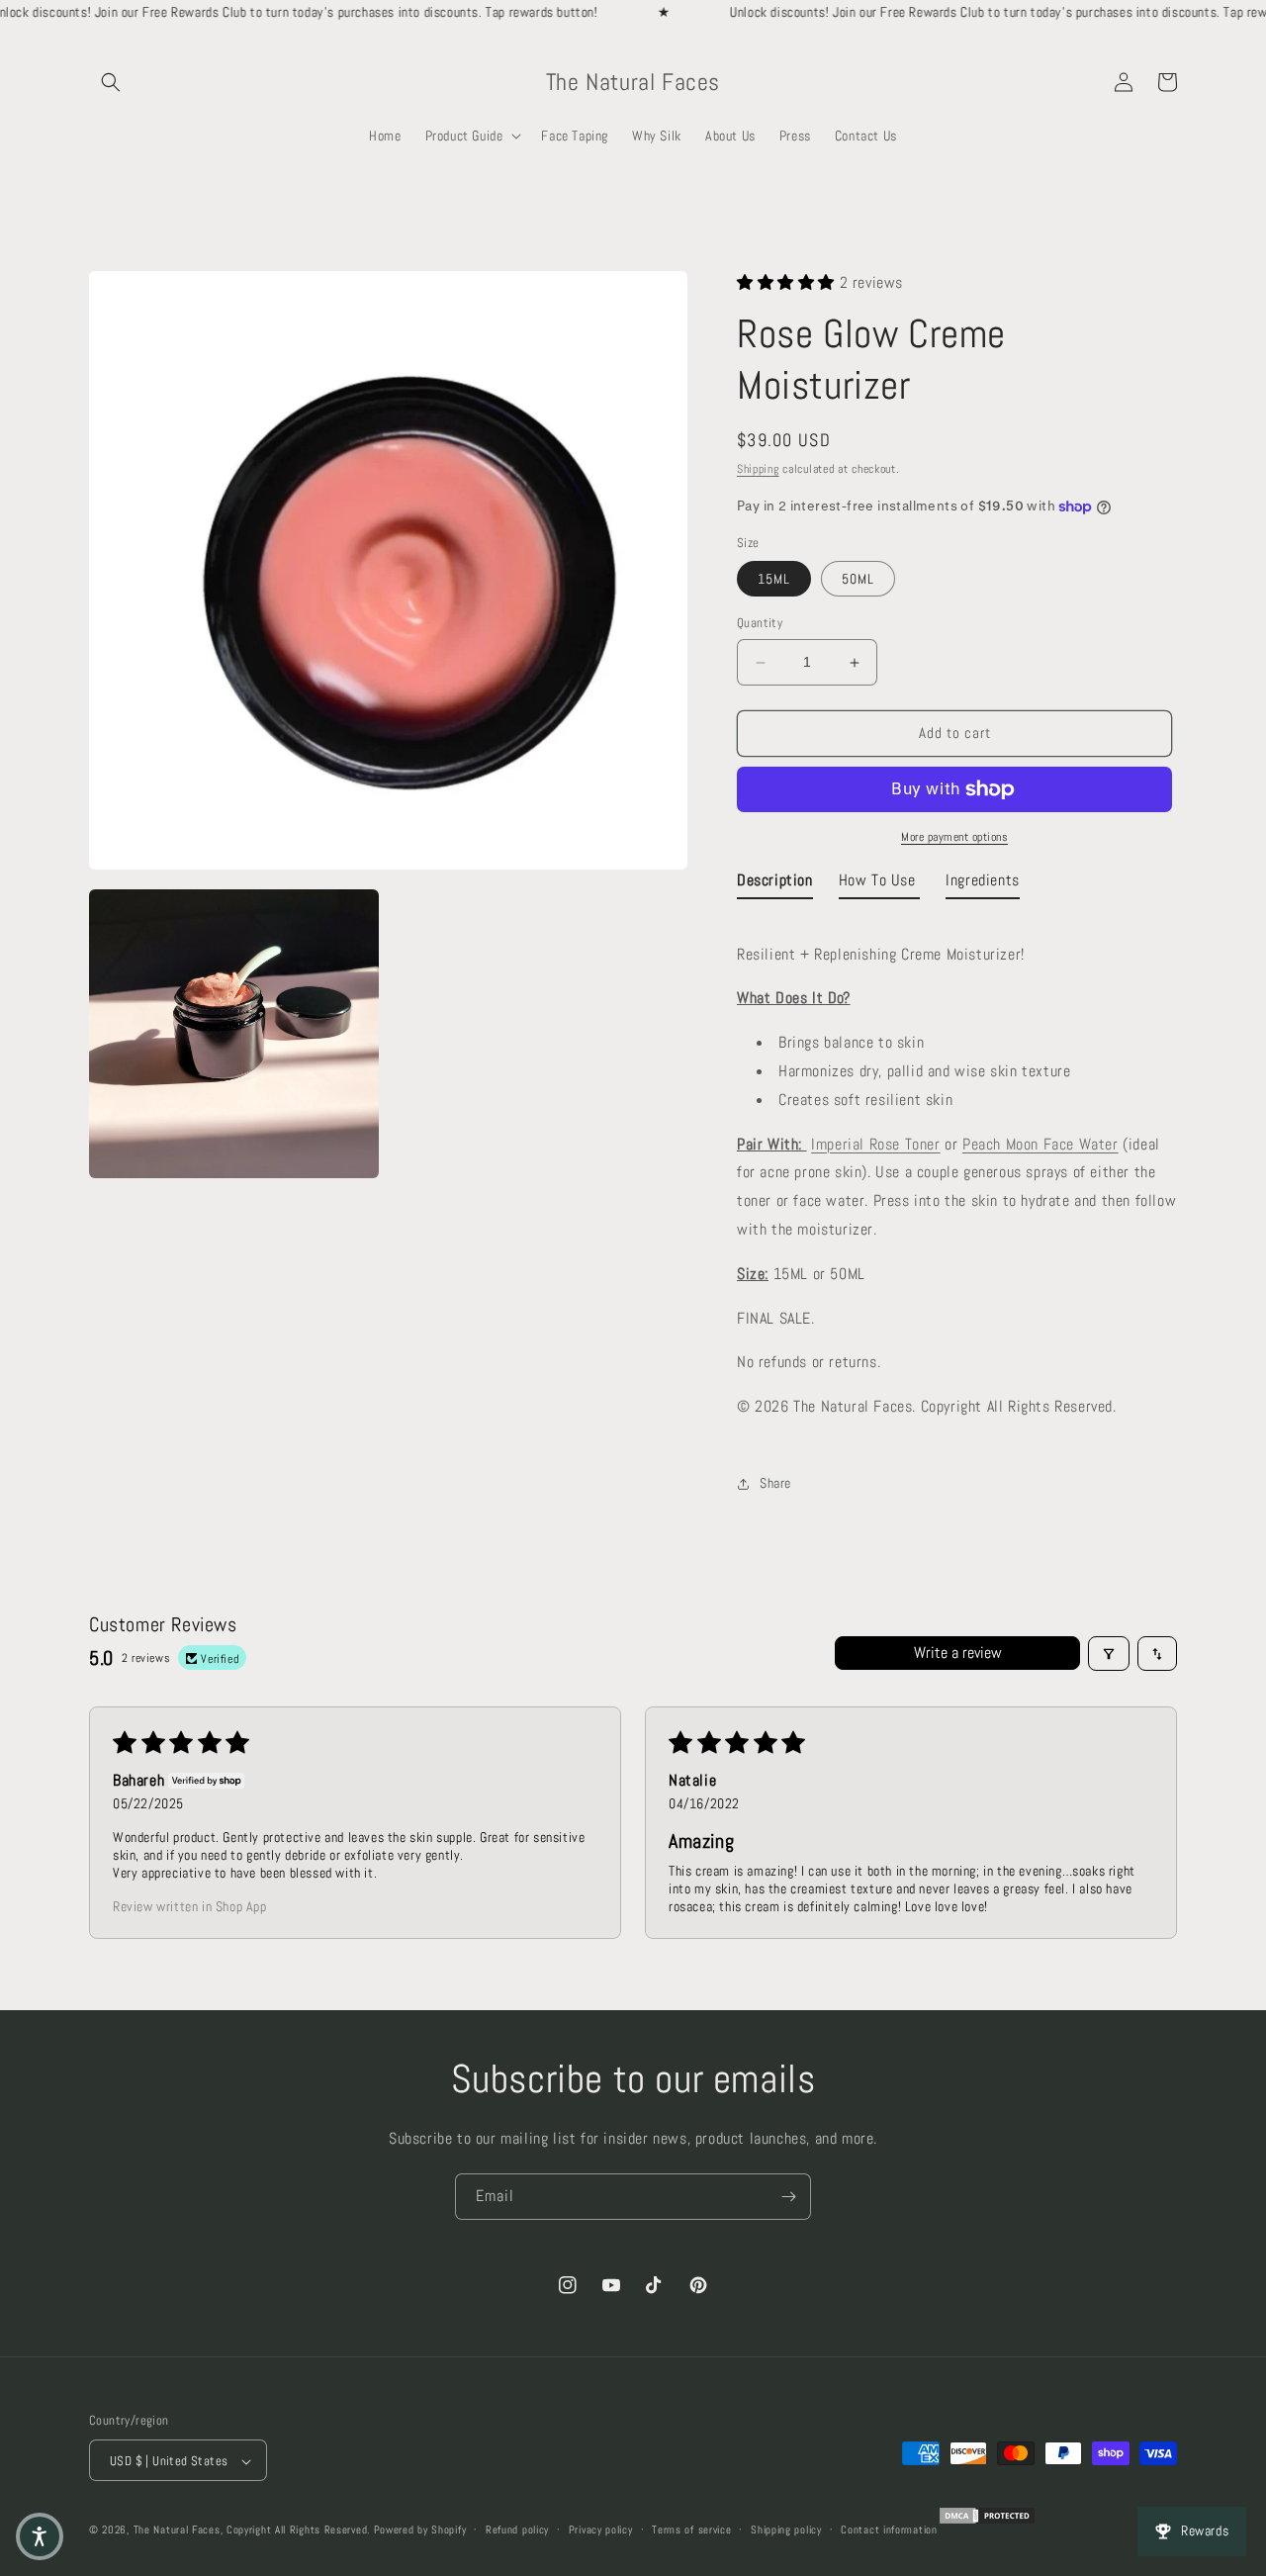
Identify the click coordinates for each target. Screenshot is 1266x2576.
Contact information (889, 2530)
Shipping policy (786, 2530)
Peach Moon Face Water (1040, 1144)
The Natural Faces (177, 2530)
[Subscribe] (788, 2197)
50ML (858, 580)
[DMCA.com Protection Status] (987, 2523)
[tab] (775, 885)
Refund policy (517, 2530)
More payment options (954, 837)
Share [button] (775, 1484)
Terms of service (691, 2530)
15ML (774, 580)
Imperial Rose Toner (875, 1144)
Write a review (958, 1654)
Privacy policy (601, 2530)
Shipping (758, 470)
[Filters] (1109, 1654)
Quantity (760, 624)
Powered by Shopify (420, 2530)
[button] (111, 82)
